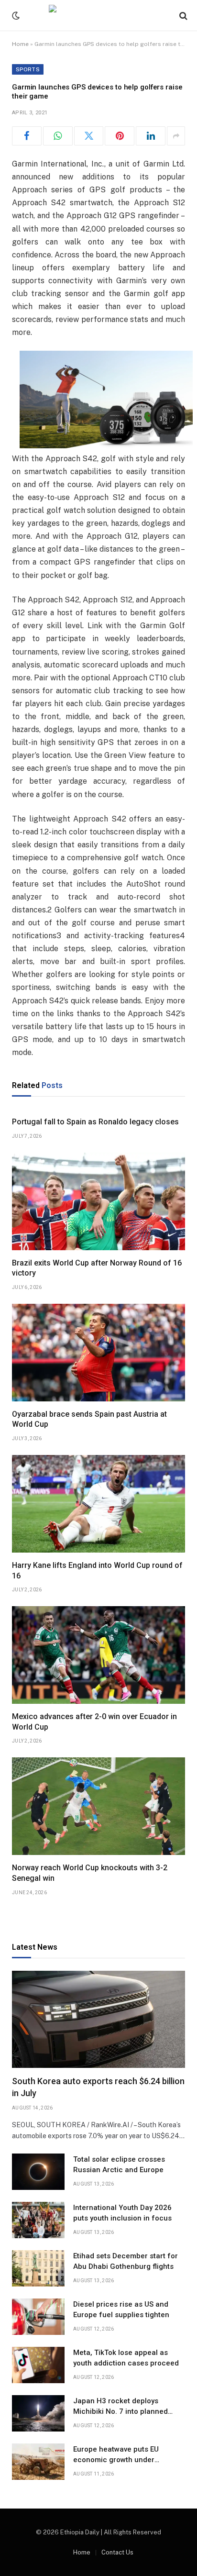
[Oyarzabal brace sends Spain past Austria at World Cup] (98, 1353)
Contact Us (117, 2552)
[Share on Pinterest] (120, 136)
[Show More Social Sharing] (176, 136)
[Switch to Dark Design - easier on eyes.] (15, 16)
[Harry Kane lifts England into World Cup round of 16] (98, 1504)
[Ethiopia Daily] (98, 16)
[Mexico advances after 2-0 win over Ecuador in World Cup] (98, 1655)
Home (20, 44)
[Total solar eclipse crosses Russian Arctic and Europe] (38, 2172)
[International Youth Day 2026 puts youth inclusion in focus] (38, 2220)
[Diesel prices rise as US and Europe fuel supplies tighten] (38, 2317)
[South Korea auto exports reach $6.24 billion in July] (98, 2020)
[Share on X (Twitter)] (89, 136)
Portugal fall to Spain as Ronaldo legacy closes (95, 1122)
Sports (28, 69)
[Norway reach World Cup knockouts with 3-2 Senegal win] (98, 1806)
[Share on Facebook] (27, 136)
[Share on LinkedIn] (151, 136)
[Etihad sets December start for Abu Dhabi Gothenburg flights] (38, 2268)
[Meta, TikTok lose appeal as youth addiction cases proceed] (38, 2365)
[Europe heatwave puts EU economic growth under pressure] (38, 2462)
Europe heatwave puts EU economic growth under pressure (116, 2459)
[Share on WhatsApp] (58, 136)
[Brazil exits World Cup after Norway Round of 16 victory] (98, 1201)
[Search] (182, 16)
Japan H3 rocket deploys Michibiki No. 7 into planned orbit (120, 2411)
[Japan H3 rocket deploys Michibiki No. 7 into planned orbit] (38, 2413)
